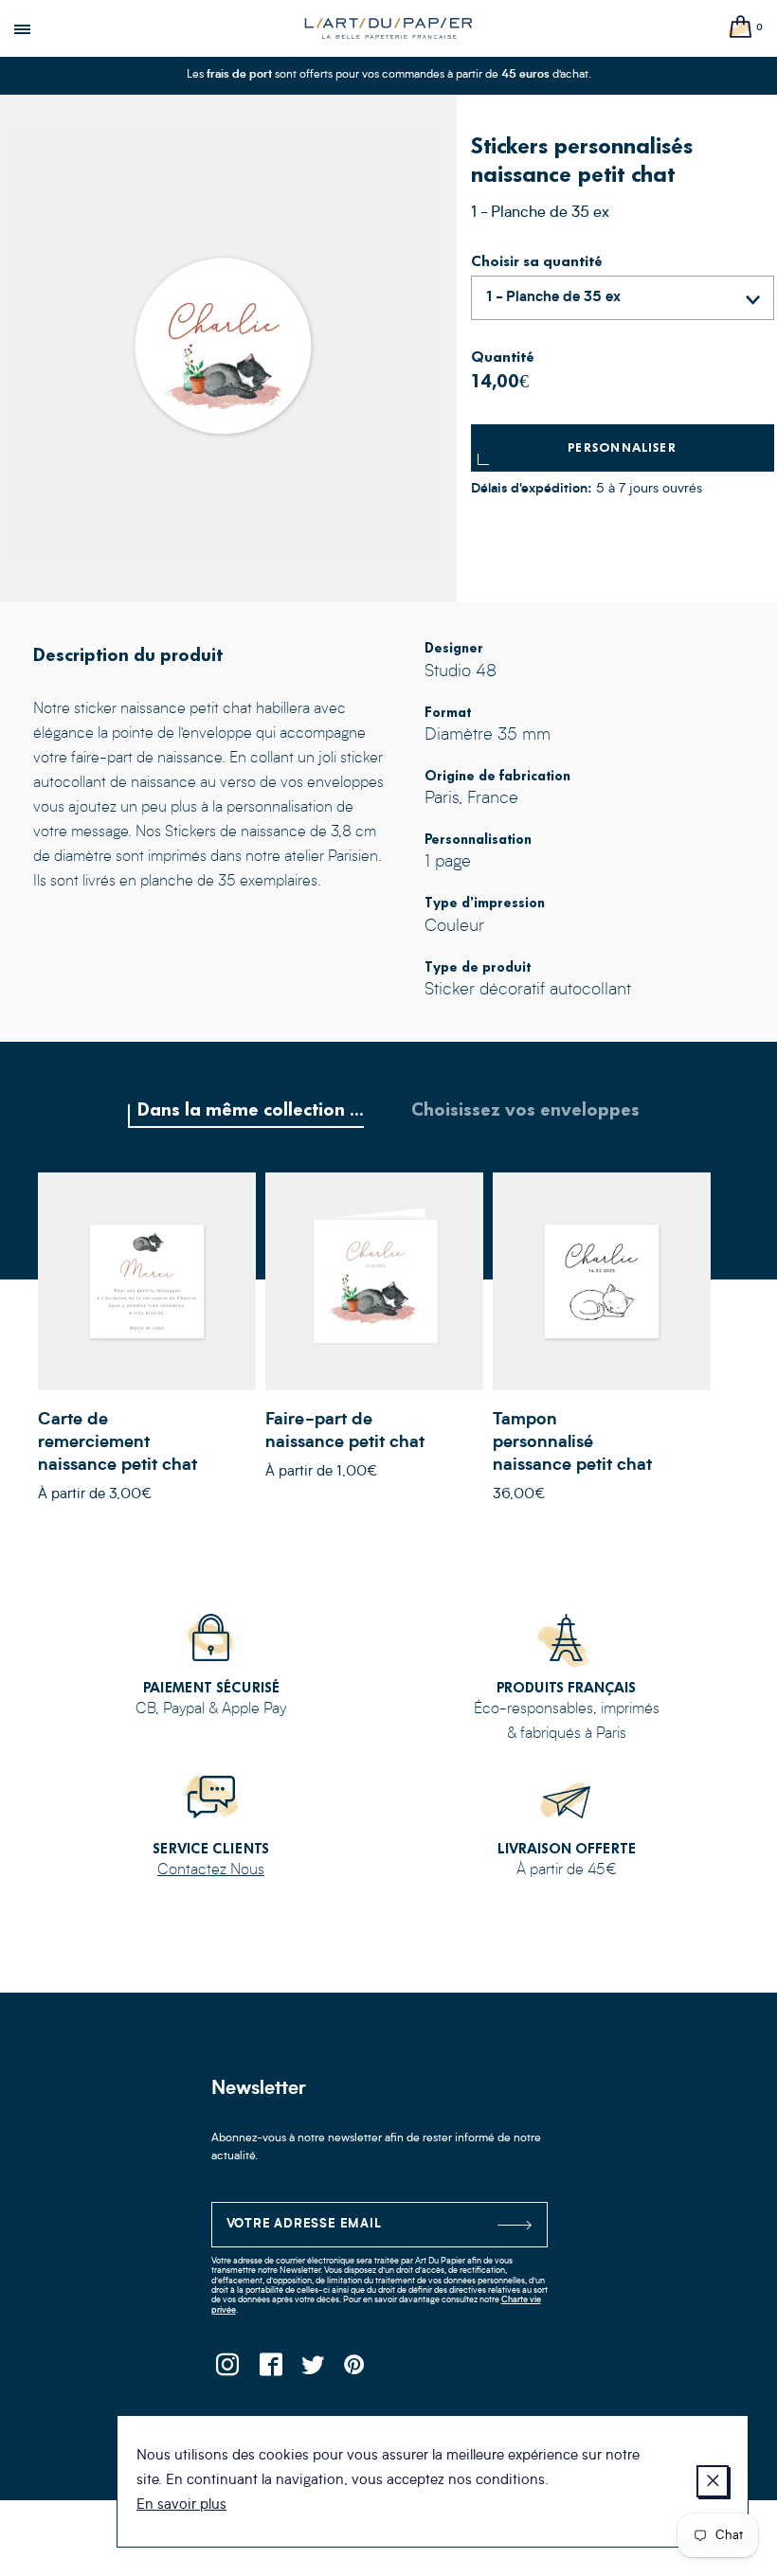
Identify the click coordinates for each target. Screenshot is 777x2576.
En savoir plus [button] (181, 2505)
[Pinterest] (356, 2370)
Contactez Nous (211, 1870)
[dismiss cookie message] (713, 2481)
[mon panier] (741, 28)
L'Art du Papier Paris (388, 28)
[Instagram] (228, 2370)
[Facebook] (271, 2370)
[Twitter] (313, 2370)
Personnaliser (622, 447)
